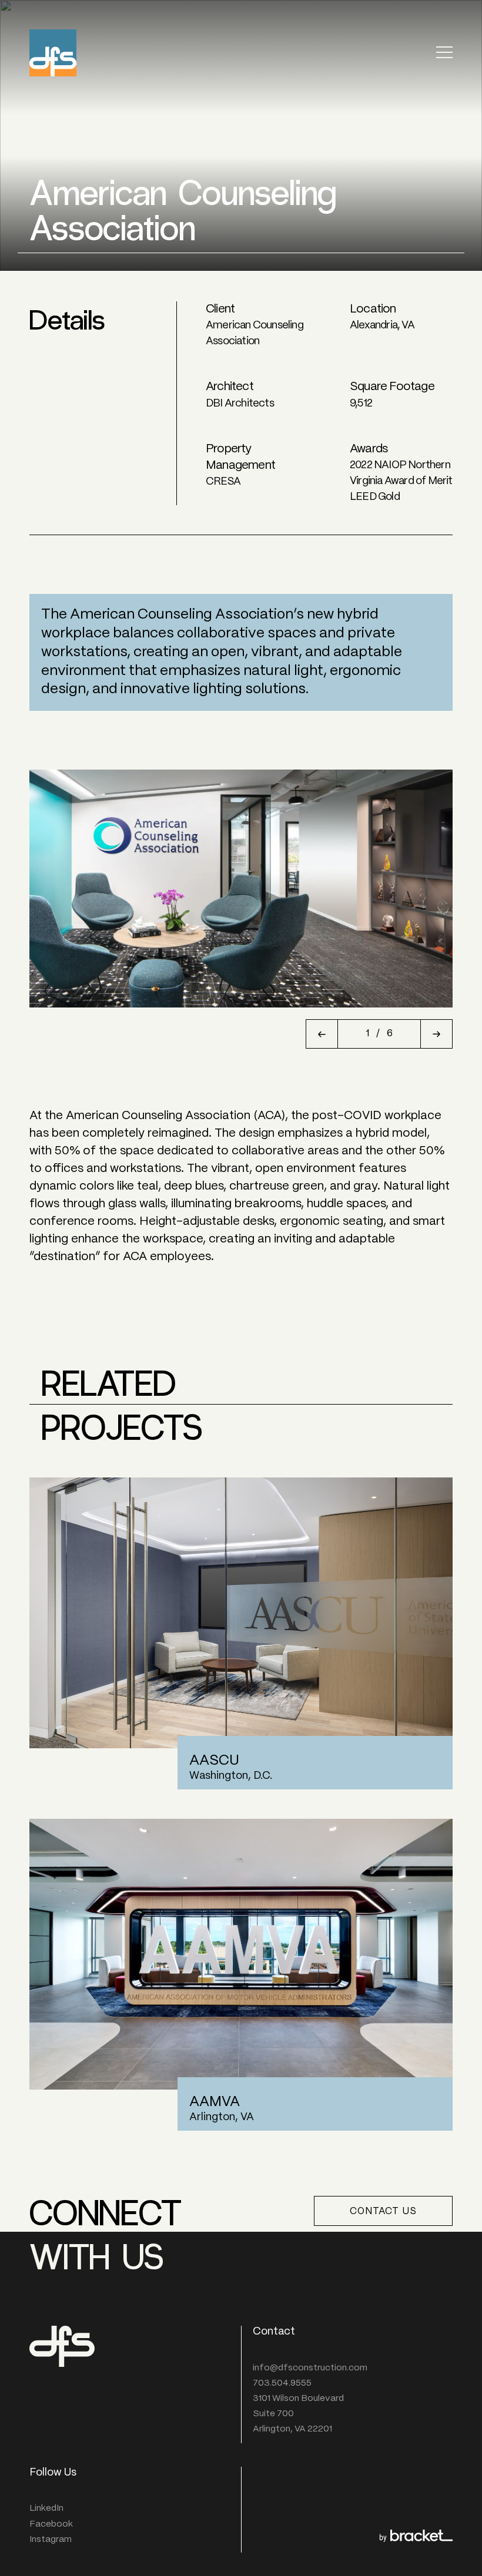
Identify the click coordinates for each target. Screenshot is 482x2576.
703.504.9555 (282, 2383)
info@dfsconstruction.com (310, 2368)
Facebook (51, 2524)
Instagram (51, 2540)
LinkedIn (46, 2508)
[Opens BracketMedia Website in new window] (416, 2538)
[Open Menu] (444, 53)
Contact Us (383, 2211)
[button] (322, 1034)
